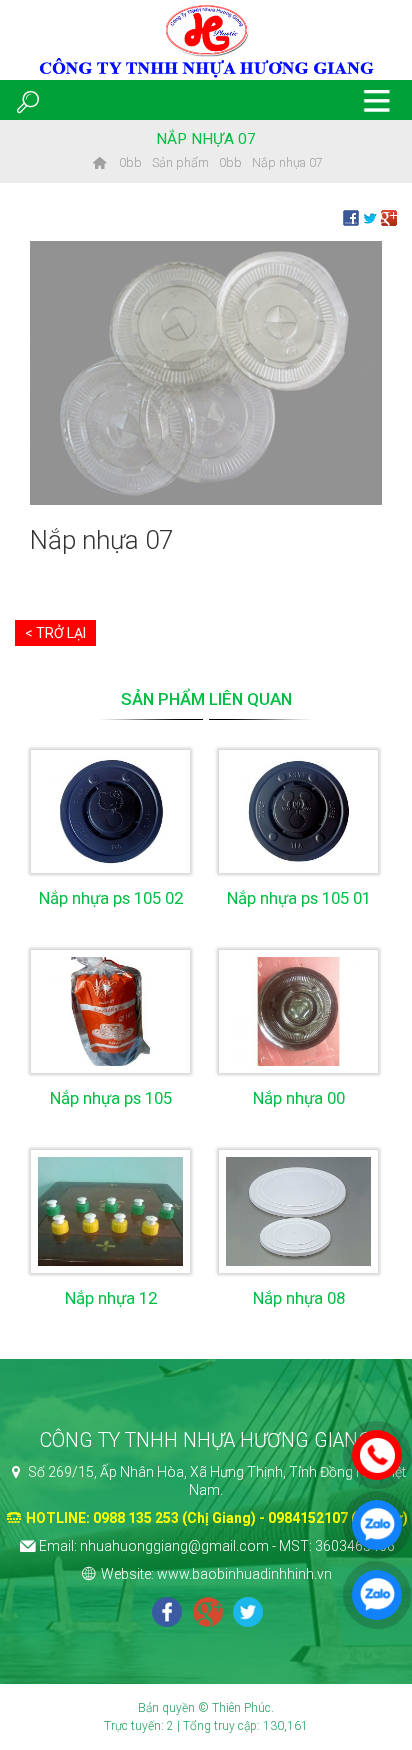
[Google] (208, 1614)
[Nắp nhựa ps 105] (110, 1011)
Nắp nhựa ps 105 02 (111, 898)
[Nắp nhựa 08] (298, 1211)
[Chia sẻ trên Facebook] (351, 217)
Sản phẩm (180, 162)
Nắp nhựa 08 (299, 1298)
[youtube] (248, 1614)
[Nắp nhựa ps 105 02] (110, 811)
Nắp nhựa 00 (299, 1098)
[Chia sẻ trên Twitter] (370, 217)
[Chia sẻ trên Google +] (389, 217)
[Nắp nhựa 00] (298, 1011)
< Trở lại (55, 633)
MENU (377, 100)
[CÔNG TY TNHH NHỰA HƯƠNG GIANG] (99, 162)
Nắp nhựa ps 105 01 (299, 898)
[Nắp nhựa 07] (206, 372)
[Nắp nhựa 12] (110, 1211)
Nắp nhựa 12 (111, 1298)
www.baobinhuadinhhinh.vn (244, 1574)
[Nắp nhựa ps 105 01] (298, 811)
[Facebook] (167, 1614)
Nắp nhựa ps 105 (111, 1098)
